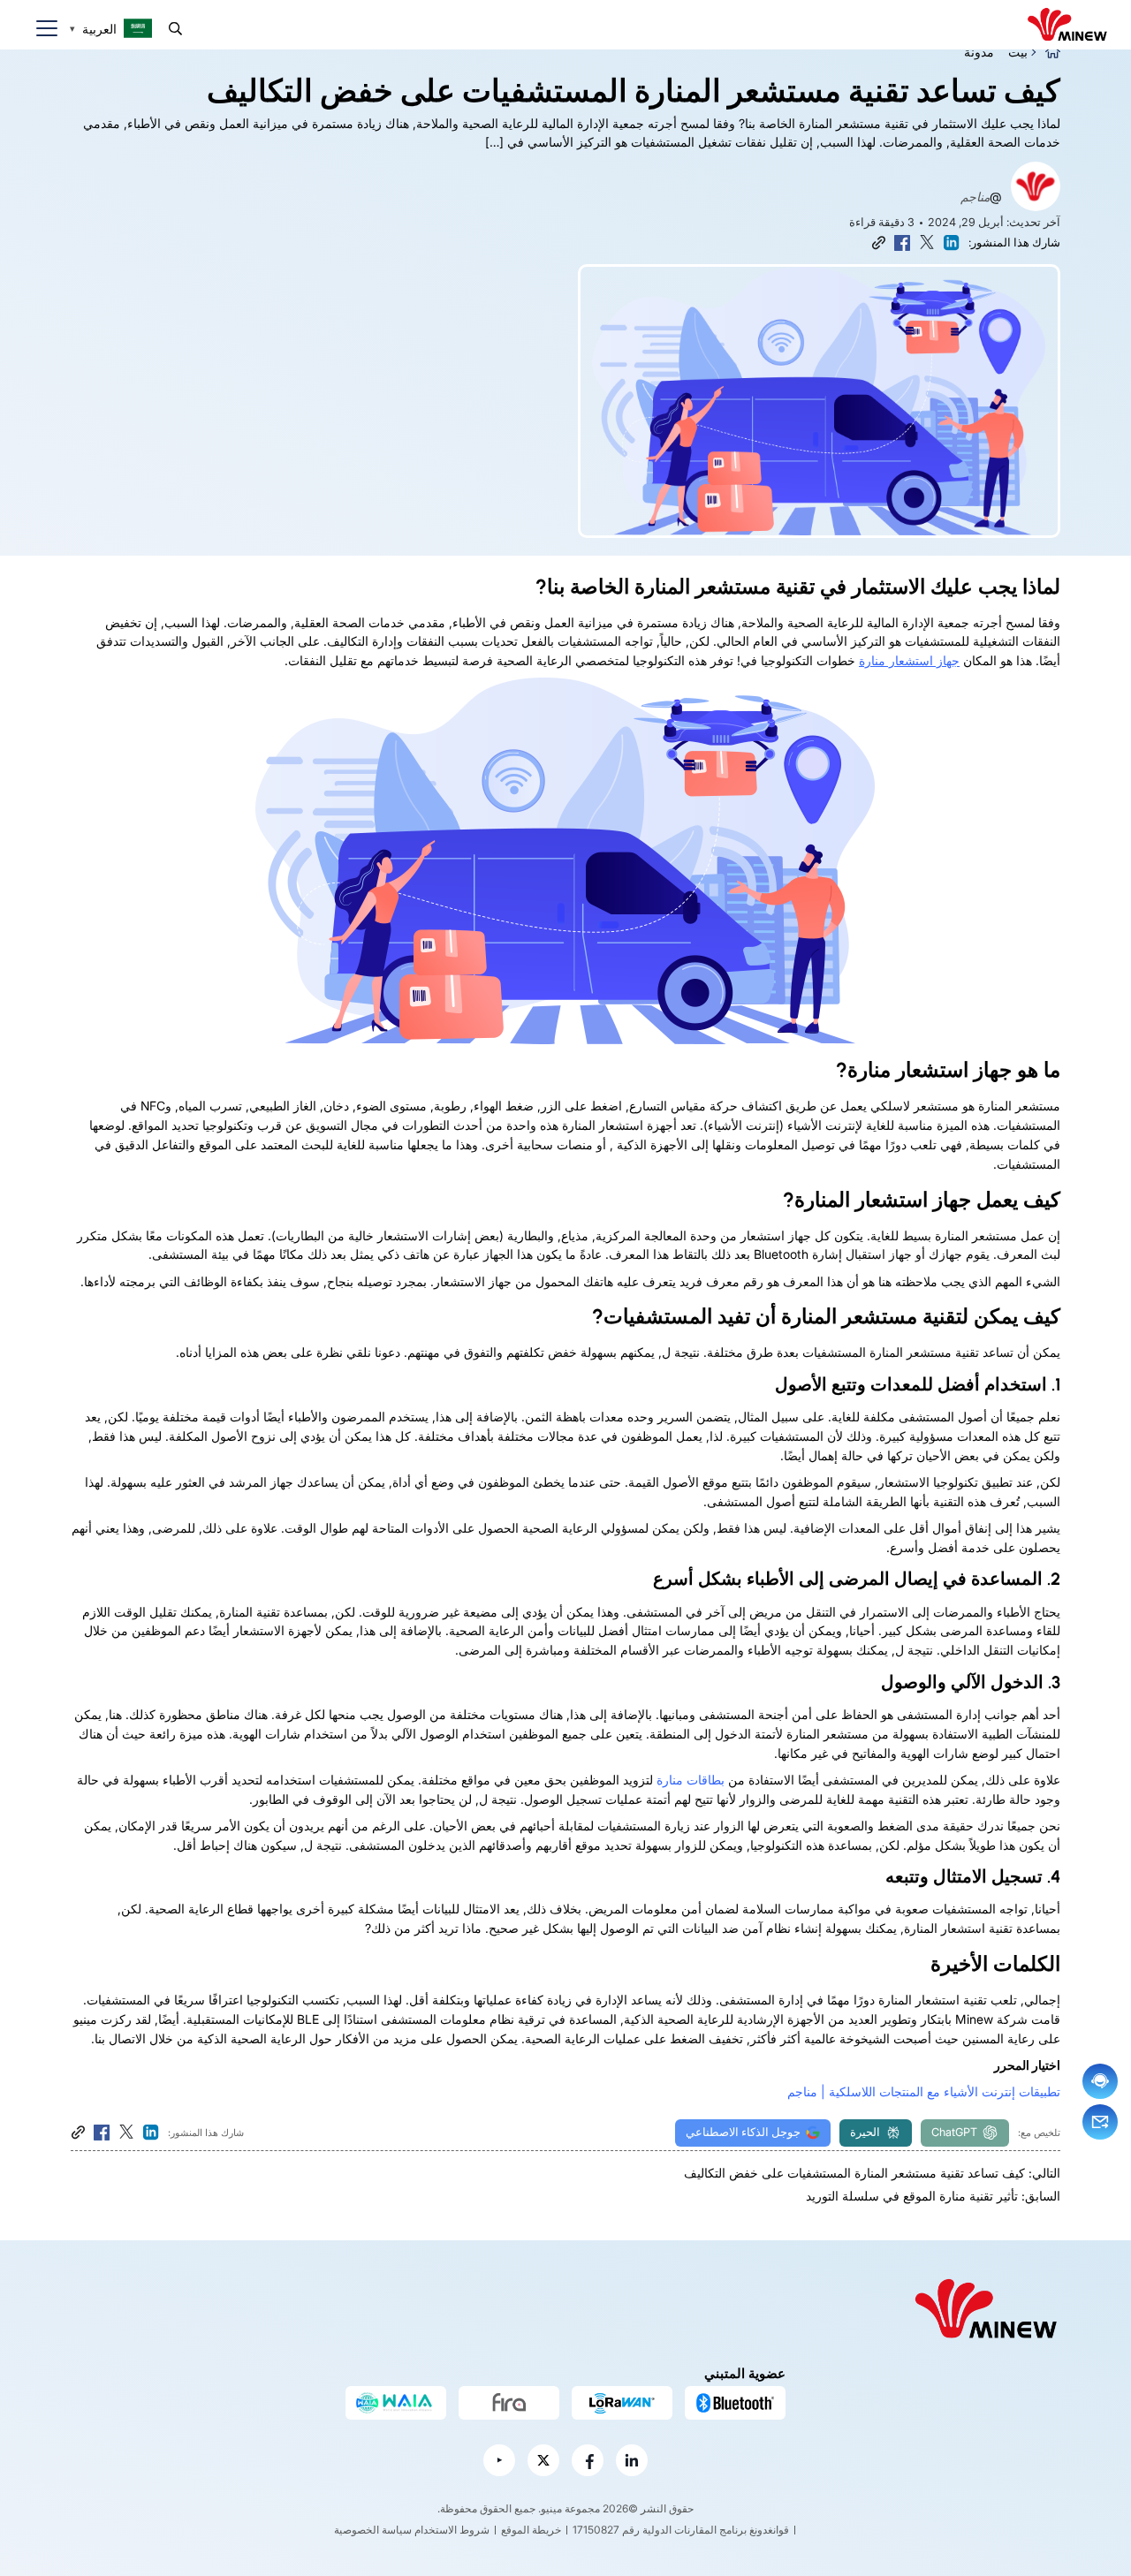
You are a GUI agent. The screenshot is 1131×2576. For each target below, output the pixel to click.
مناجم (975, 197)
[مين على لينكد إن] (632, 2460)
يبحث (175, 29)
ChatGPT (954, 2132)
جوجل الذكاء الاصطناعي (743, 2132)
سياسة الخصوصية (373, 2530)
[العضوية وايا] (396, 2403)
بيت (1018, 52)
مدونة (979, 52)
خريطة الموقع (531, 2530)
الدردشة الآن (1100, 2081)
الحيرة (865, 2132)
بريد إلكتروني (1100, 2122)
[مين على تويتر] (543, 2460)
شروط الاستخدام (452, 2530)
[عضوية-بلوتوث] (735, 2403)
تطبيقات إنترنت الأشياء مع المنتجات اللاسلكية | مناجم (924, 2091)
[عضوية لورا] (622, 2403)
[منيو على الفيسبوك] (588, 2460)
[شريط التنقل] (40, 29)
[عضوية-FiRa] (509, 2403)
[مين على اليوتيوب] (499, 2460)
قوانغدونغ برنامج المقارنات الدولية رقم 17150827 (681, 2530)
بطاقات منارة (691, 1780)
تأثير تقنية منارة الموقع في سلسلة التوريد (912, 2196)
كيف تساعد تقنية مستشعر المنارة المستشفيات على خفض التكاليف (854, 2173)
